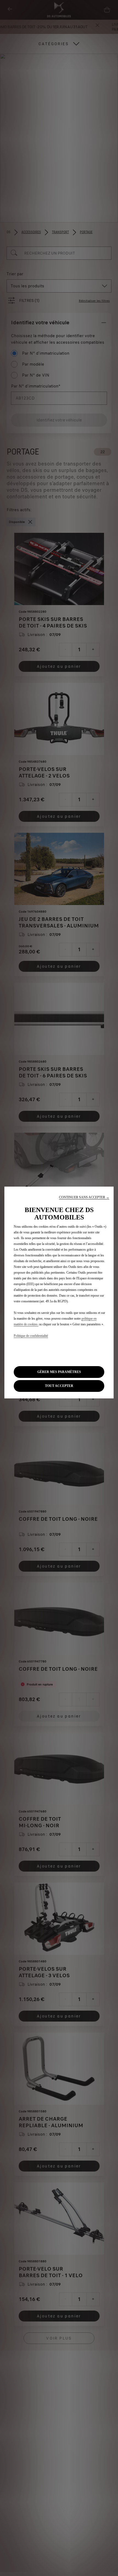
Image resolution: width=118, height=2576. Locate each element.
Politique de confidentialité (31, 1336)
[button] (84, 1197)
